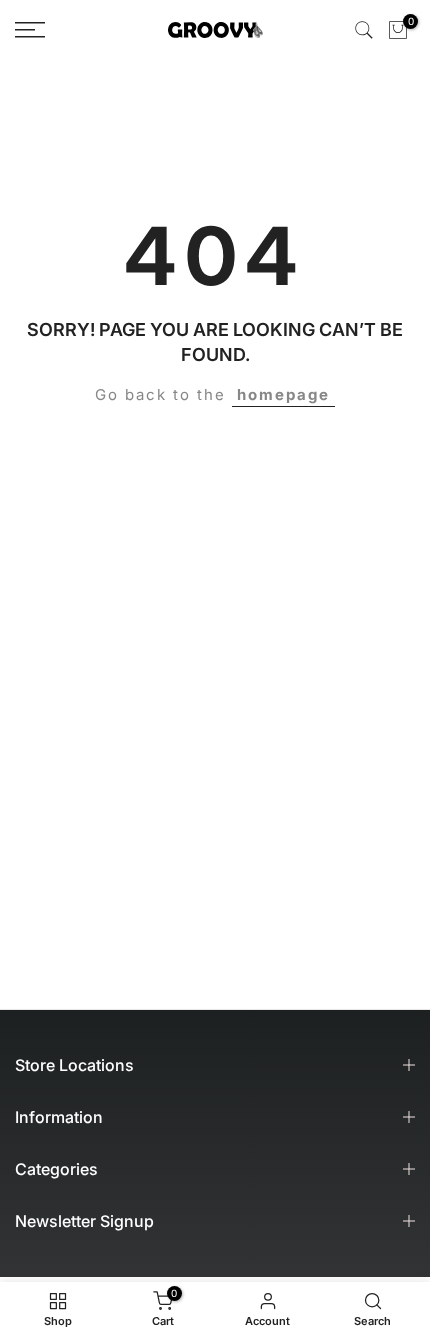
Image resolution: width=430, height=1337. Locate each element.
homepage (283, 394)
